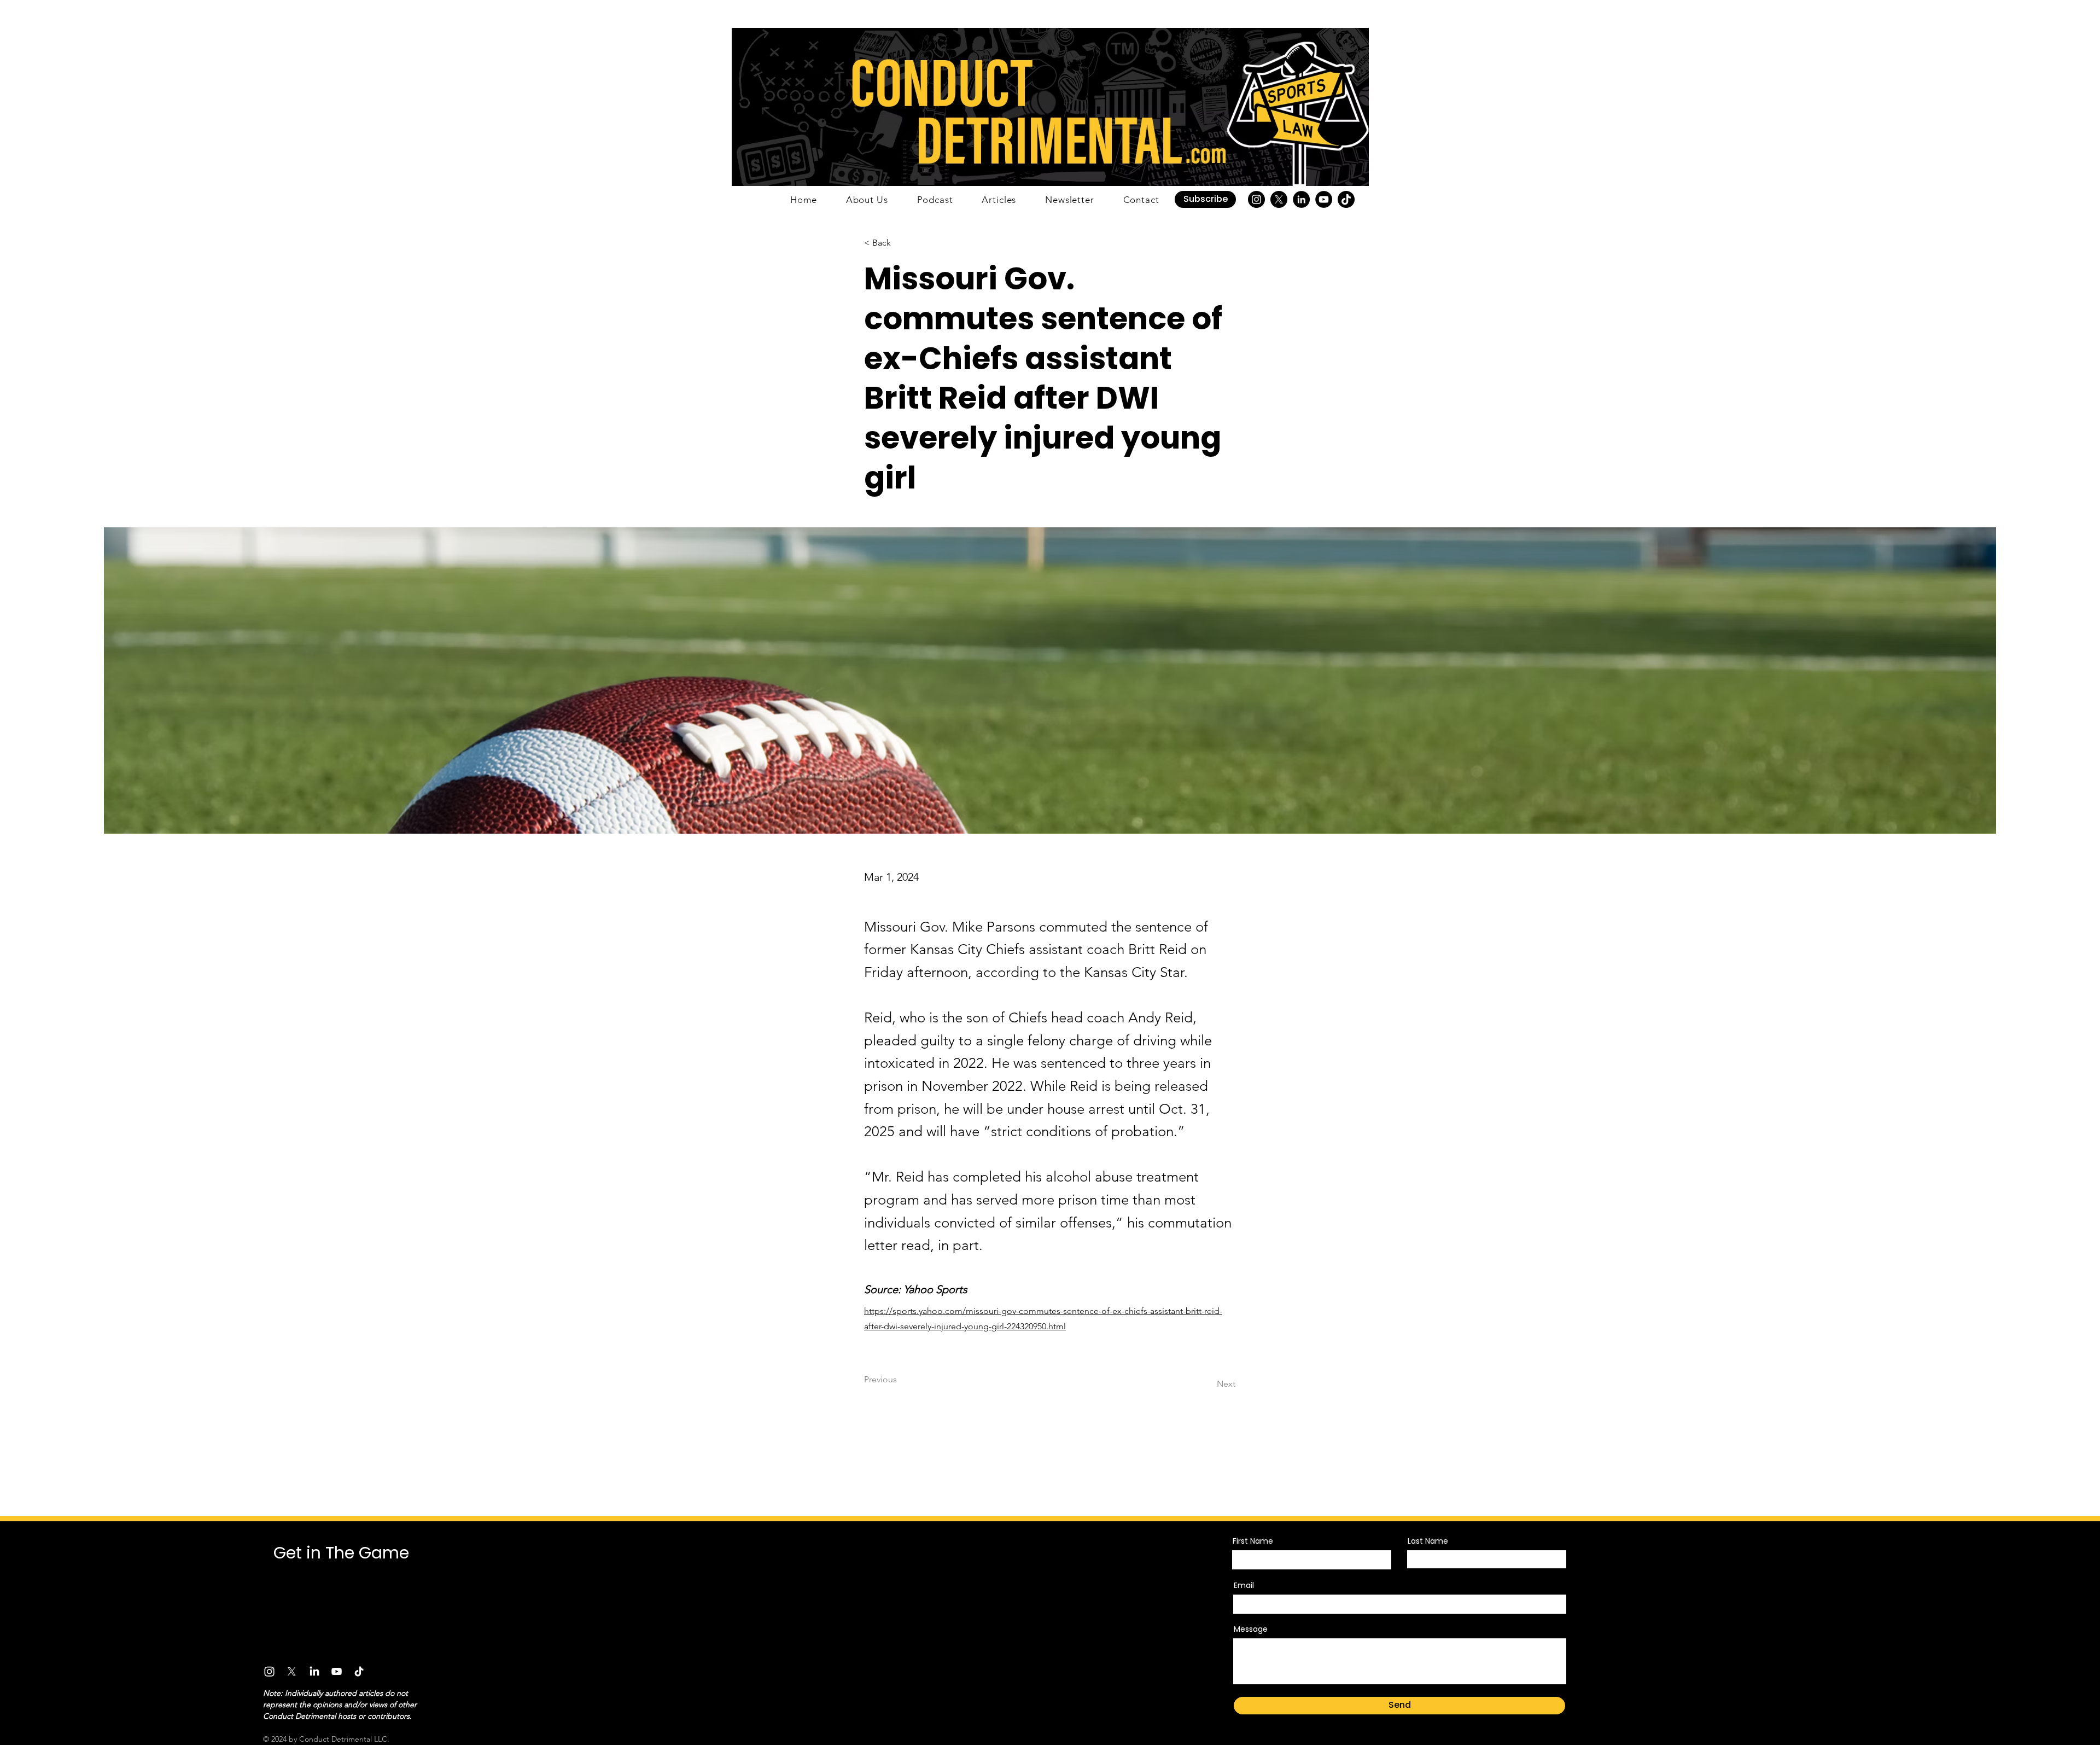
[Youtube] (337, 1671)
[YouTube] (1324, 199)
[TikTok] (1346, 199)
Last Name (1428, 1541)
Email (1244, 1585)
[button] (1205, 199)
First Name (1253, 1541)
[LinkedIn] (1301, 199)
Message (1251, 1629)
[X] (1279, 199)
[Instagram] (1256, 199)
